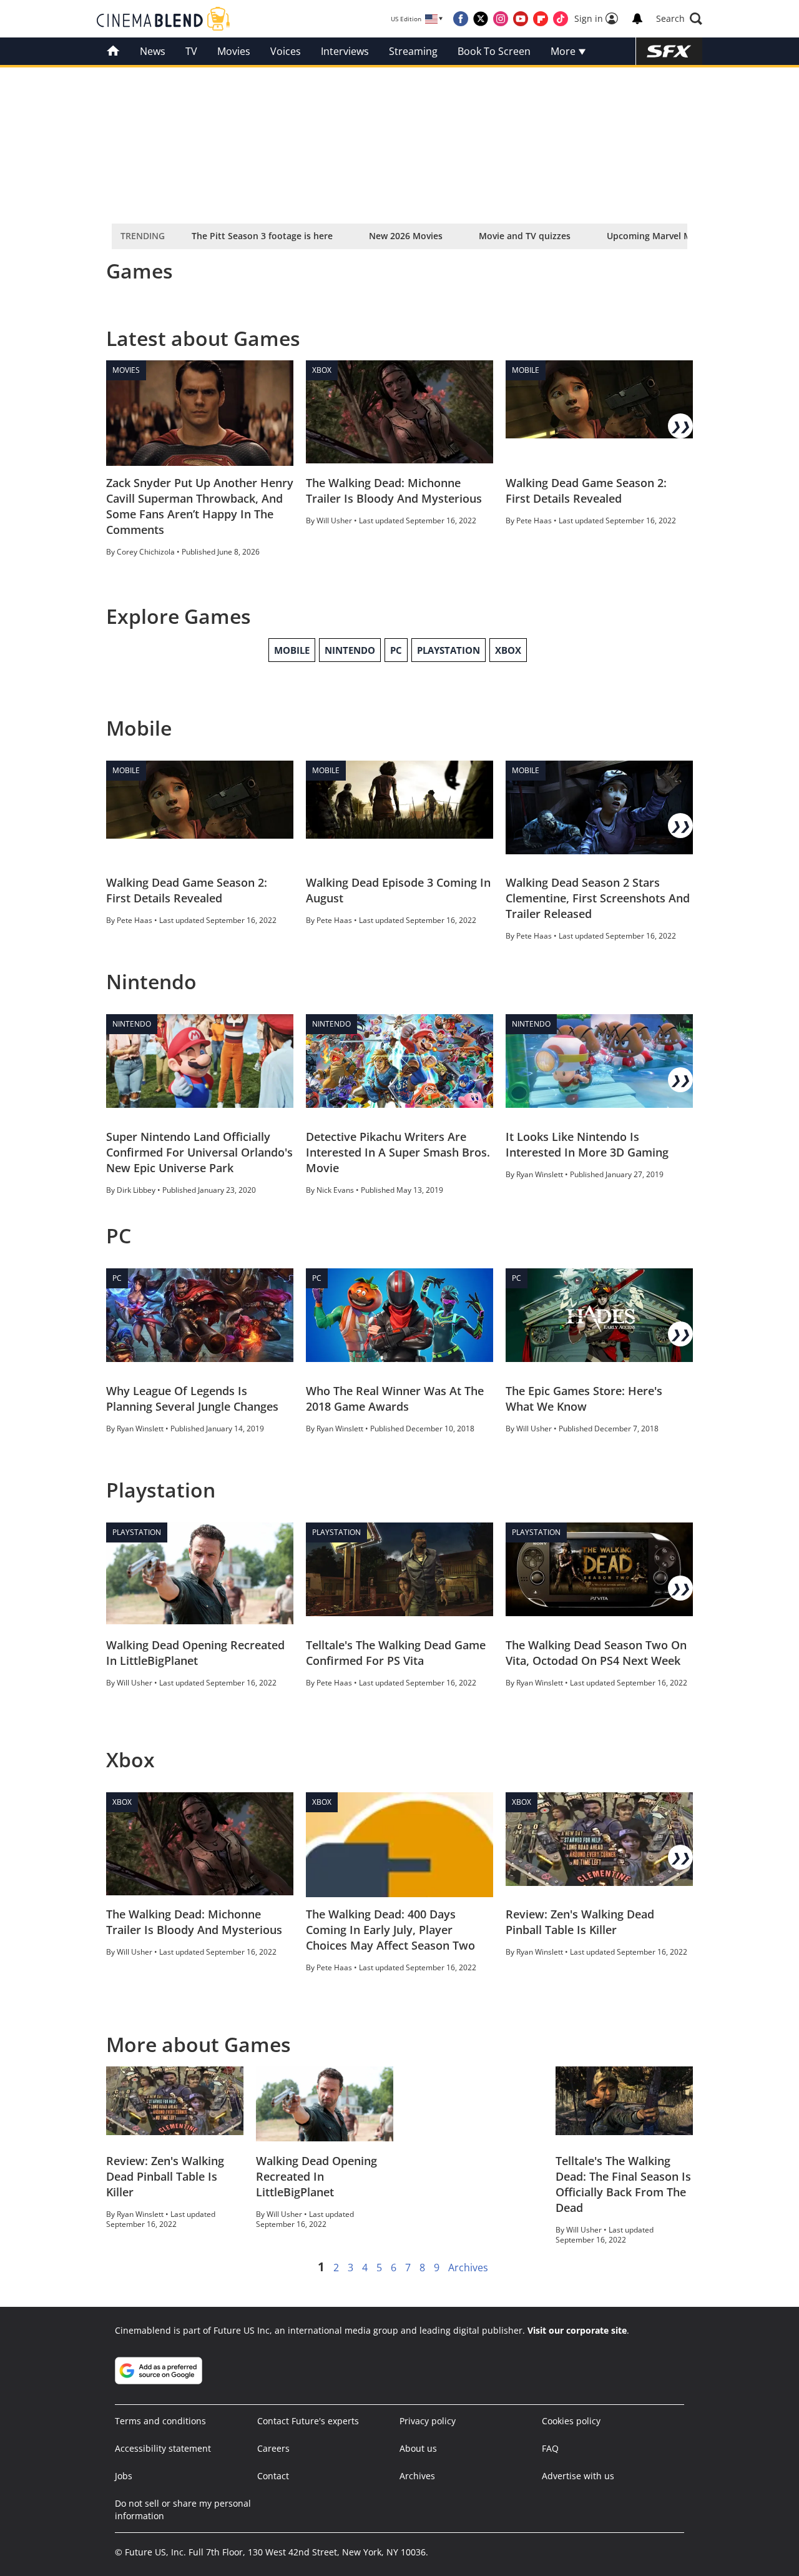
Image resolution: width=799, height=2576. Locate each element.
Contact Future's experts (308, 2421)
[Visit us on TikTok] (561, 19)
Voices (286, 51)
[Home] (113, 51)
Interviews (345, 51)
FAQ (550, 2448)
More (564, 51)
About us (418, 2448)
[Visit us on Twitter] (481, 19)
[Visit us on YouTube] (521, 19)
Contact (273, 2476)
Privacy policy (428, 2421)
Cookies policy (571, 2421)
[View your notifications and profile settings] (637, 19)
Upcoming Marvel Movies (660, 236)
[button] (679, 19)
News (153, 51)
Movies (234, 51)
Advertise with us (578, 2476)
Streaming (413, 51)
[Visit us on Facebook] (461, 19)
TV (191, 51)
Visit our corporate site (577, 2330)
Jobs (124, 2476)
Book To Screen (494, 51)
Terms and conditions (160, 2421)
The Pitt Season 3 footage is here (262, 236)
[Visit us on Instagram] (501, 19)
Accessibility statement (163, 2448)
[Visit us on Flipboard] (541, 19)
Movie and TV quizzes (525, 236)
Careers (273, 2448)
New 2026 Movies (406, 236)
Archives (468, 2268)
